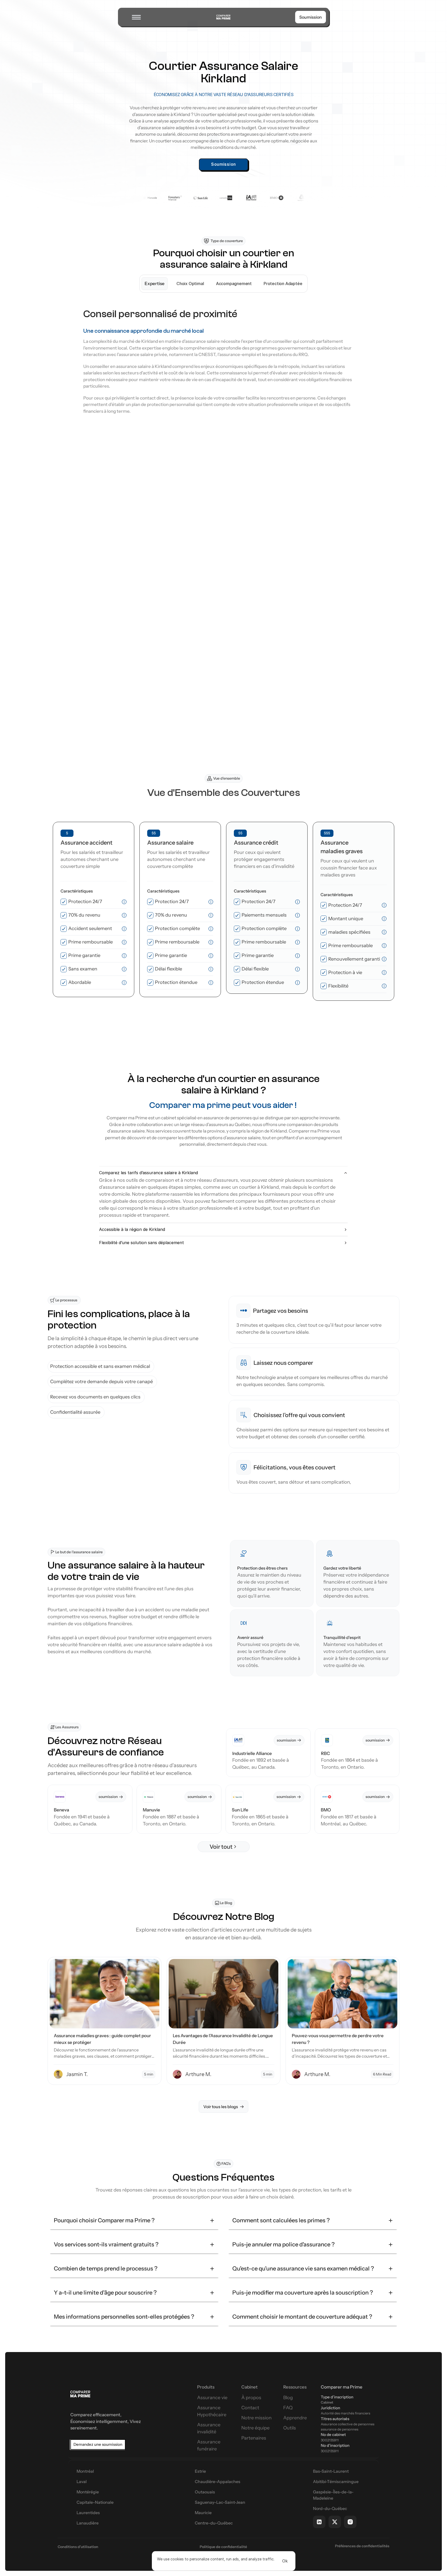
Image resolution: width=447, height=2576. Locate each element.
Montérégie (88, 2492)
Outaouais (205, 2492)
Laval (82, 2481)
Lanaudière (88, 2523)
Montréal (85, 2471)
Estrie (200, 2471)
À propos (251, 2398)
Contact (250, 2408)
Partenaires (254, 2438)
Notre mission (256, 2418)
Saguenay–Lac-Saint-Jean (220, 2502)
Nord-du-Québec (330, 2508)
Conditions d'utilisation (78, 2547)
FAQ (288, 2408)
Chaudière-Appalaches (218, 2481)
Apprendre (295, 2418)
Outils (290, 2428)
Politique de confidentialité (223, 2547)
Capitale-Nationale (95, 2502)
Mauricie (203, 2513)
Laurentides (88, 2513)
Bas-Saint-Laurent (331, 2471)
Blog (288, 2398)
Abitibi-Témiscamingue (336, 2481)
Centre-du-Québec (214, 2523)
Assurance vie (212, 2398)
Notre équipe (255, 2428)
